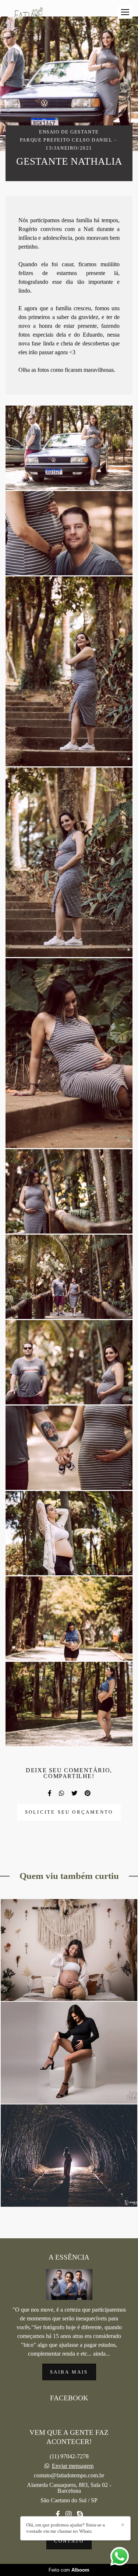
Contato (69, 2541)
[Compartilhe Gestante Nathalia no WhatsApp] (61, 1793)
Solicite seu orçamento (69, 1812)
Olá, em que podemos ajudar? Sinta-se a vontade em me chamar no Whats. (66, 2528)
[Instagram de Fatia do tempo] (68, 2514)
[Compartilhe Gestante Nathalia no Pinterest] (88, 1793)
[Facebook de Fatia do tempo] (58, 2514)
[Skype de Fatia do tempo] (80, 2514)
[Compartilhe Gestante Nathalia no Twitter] (74, 1793)
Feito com (69, 2570)
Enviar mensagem (73, 2466)
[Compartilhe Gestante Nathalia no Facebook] (50, 1793)
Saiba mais (69, 2372)
